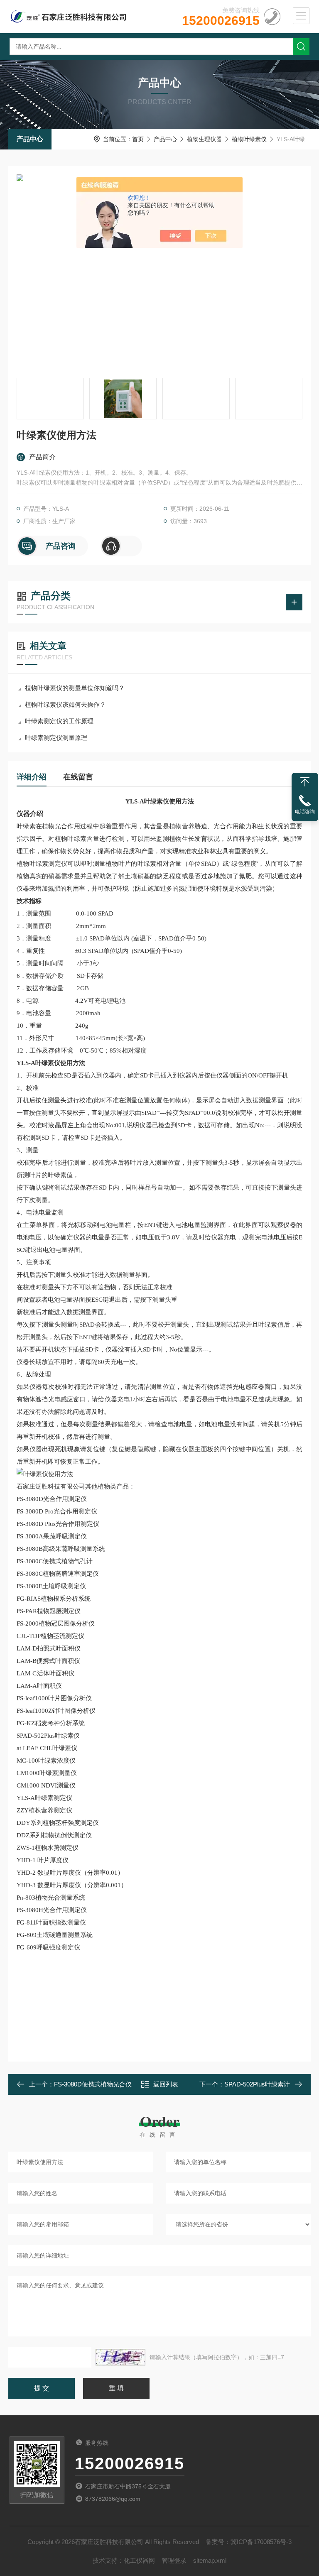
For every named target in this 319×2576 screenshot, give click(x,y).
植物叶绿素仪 (249, 139)
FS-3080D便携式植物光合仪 (93, 2084)
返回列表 (166, 2084)
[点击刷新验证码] (120, 2357)
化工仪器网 (139, 2560)
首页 (138, 139)
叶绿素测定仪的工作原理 (59, 721)
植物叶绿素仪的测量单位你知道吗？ (75, 688)
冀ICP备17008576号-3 (261, 2542)
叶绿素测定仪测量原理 (56, 738)
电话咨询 (305, 812)
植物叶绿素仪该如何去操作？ (65, 704)
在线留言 (78, 777)
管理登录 (174, 2560)
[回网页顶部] (305, 782)
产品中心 (30, 139)
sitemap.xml (210, 2560)
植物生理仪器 (204, 139)
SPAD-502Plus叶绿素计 (257, 2084)
